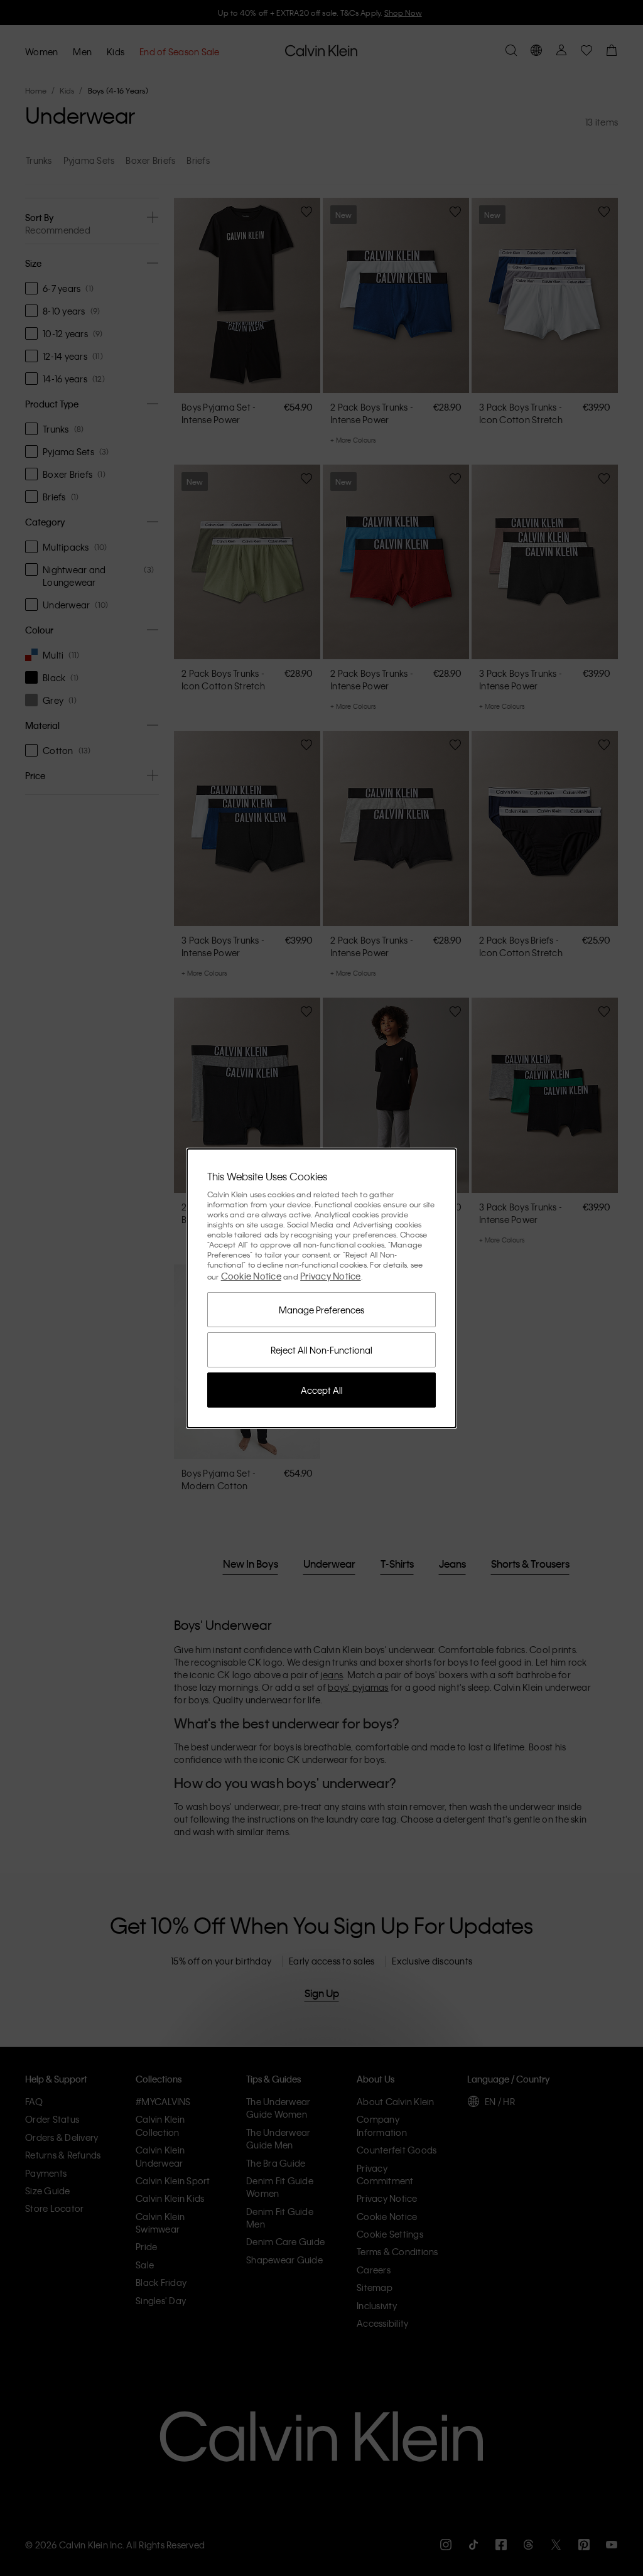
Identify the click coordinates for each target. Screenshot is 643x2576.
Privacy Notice (331, 1276)
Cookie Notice (251, 1276)
